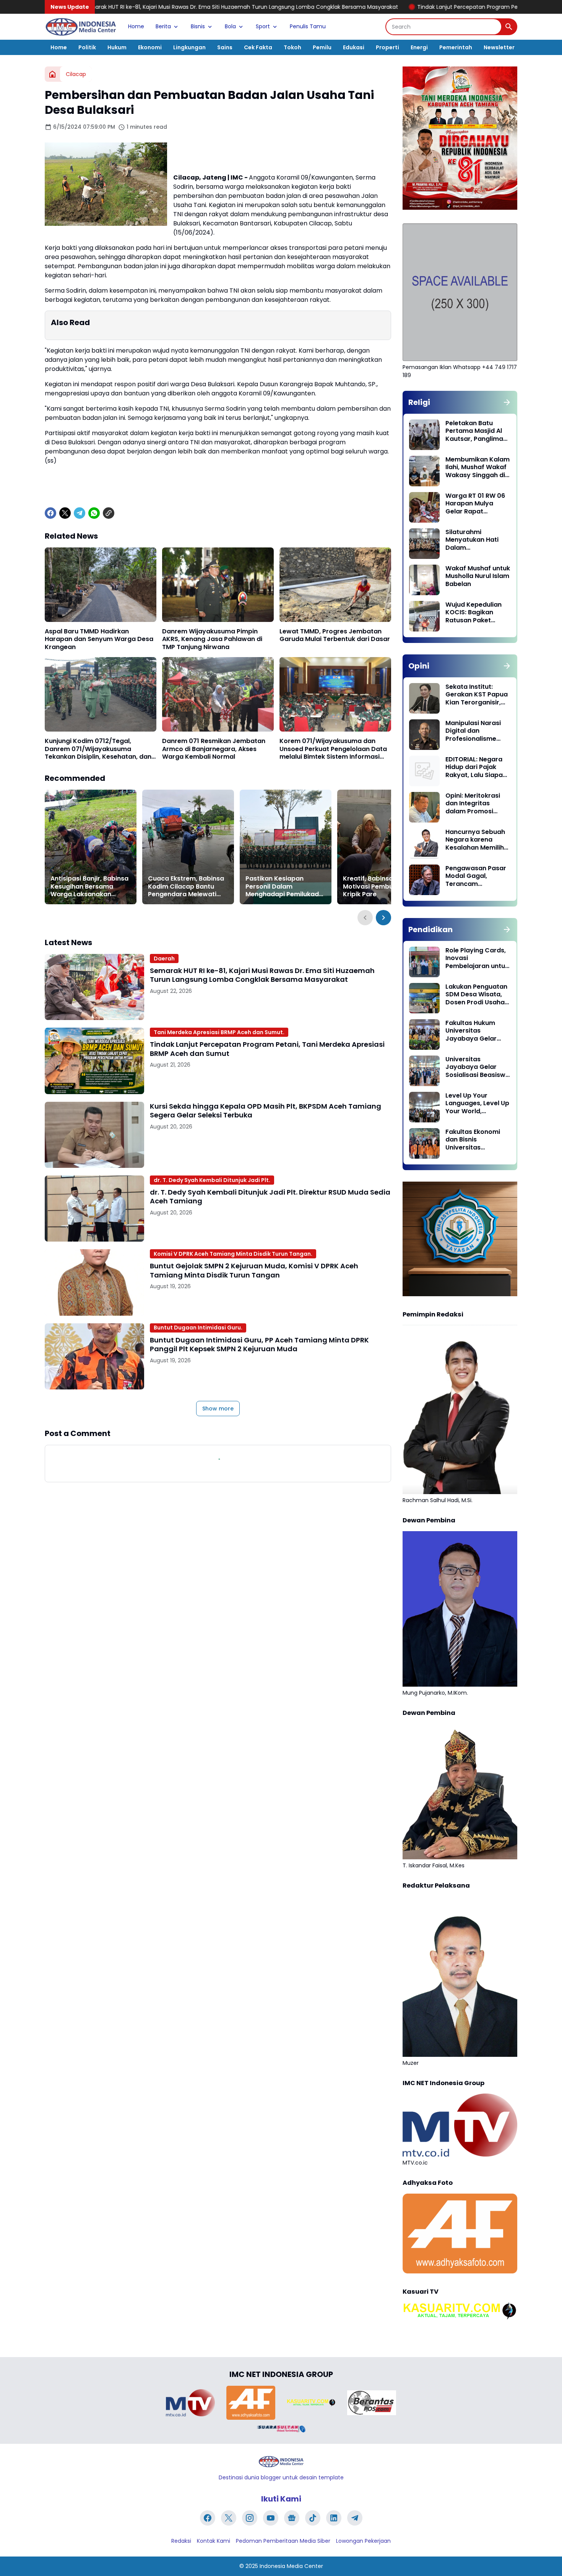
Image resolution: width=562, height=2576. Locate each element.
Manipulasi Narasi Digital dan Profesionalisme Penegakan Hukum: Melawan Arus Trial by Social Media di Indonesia (475, 731)
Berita (163, 26)
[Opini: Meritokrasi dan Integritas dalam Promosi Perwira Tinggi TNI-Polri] (424, 807)
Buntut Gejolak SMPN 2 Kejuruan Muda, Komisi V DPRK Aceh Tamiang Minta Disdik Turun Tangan (254, 1270)
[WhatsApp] (94, 513)
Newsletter (499, 47)
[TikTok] (313, 2518)
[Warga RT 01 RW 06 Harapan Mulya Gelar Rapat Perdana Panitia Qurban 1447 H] (424, 507)
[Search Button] (509, 27)
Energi (419, 47)
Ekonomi (150, 47)
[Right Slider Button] (383, 918)
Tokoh (292, 47)
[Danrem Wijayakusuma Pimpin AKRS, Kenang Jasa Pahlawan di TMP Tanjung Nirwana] (218, 585)
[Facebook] (50, 513)
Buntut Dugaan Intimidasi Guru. (198, 1328)
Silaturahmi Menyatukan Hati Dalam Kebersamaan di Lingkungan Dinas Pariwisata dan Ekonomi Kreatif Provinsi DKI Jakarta (477, 540)
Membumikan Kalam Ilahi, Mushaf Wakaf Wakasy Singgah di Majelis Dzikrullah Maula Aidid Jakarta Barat (478, 468)
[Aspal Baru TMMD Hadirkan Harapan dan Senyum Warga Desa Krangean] (101, 585)
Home (136, 26)
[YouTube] (271, 2518)
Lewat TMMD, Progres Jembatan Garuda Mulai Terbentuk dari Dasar (335, 636)
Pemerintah (456, 47)
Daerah (164, 959)
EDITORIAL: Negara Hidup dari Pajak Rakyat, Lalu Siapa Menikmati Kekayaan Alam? (474, 767)
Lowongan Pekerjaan (363, 2541)
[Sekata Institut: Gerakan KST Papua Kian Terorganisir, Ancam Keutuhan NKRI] (424, 698)
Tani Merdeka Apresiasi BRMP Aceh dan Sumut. (219, 1032)
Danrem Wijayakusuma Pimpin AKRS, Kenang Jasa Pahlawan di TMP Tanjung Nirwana (212, 640)
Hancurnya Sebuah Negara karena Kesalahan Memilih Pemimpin (475, 840)
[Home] (52, 74)
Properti (387, 47)
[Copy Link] (109, 513)
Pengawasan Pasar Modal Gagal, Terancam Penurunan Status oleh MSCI (476, 876)
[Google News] (292, 2518)
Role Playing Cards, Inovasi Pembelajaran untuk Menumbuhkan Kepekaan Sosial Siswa (477, 959)
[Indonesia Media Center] (81, 27)
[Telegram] (80, 513)
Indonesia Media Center (291, 2566)
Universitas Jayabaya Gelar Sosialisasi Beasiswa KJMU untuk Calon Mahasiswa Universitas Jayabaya (478, 1067)
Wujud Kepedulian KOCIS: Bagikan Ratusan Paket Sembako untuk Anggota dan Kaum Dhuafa (476, 613)
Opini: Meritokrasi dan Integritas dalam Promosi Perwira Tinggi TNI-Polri (475, 804)
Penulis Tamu (308, 26)
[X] (65, 513)
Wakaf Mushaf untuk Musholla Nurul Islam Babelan (478, 576)
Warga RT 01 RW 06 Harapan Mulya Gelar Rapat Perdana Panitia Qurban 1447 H (475, 504)
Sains (225, 47)
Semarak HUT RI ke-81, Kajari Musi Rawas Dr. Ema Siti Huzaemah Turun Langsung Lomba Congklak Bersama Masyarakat (262, 975)
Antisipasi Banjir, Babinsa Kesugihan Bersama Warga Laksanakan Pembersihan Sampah (89, 887)
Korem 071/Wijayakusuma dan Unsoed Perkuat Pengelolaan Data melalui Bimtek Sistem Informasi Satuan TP (333, 749)
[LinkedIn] (334, 2518)
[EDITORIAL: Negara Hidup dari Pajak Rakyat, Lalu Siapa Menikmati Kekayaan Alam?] (424, 771)
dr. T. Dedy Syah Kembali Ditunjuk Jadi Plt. (212, 1180)
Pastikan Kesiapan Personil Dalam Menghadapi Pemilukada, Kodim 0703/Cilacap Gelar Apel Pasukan (285, 887)
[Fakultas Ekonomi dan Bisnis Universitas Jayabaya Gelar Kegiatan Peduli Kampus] (424, 1143)
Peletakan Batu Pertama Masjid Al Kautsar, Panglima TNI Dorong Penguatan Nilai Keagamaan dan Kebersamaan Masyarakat (474, 431)
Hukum (117, 47)
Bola (230, 26)
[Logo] (281, 2462)
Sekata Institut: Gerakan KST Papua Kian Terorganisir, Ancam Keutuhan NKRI (477, 695)
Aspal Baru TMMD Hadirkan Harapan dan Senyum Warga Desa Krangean (99, 640)
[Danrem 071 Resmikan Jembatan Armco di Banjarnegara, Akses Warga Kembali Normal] (218, 694)
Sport (263, 26)
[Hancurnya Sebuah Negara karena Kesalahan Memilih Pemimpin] (424, 844)
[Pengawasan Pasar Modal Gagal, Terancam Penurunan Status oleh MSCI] (424, 880)
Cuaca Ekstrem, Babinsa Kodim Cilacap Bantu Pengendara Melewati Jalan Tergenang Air (186, 887)
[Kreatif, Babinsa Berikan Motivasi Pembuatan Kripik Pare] (383, 847)
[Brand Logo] (190, 2403)
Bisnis (198, 26)
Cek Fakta (258, 47)
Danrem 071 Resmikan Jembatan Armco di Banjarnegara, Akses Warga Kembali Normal (214, 749)
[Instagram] (250, 2518)
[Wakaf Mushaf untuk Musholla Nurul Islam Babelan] (424, 580)
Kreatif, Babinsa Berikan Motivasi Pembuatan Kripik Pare (380, 887)
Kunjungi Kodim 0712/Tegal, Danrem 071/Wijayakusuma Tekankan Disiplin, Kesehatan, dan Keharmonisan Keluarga (98, 749)
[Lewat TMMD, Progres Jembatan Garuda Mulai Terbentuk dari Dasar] (335, 585)
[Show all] (507, 402)
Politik (87, 47)
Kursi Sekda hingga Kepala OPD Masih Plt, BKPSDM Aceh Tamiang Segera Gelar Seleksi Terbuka (266, 1111)
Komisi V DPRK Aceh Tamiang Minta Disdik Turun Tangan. (233, 1254)
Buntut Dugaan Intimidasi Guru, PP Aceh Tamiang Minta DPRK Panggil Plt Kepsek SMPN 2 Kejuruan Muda (259, 1345)
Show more (218, 1409)
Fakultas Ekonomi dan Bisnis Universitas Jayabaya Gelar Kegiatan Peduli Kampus (473, 1140)
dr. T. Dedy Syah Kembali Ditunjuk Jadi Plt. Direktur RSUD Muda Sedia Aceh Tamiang (270, 1197)
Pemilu (322, 47)
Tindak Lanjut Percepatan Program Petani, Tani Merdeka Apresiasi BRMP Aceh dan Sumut (402, 7)
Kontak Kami (214, 2541)
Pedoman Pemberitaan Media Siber (283, 2541)
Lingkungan (189, 47)
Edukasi (354, 47)
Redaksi (181, 2541)
